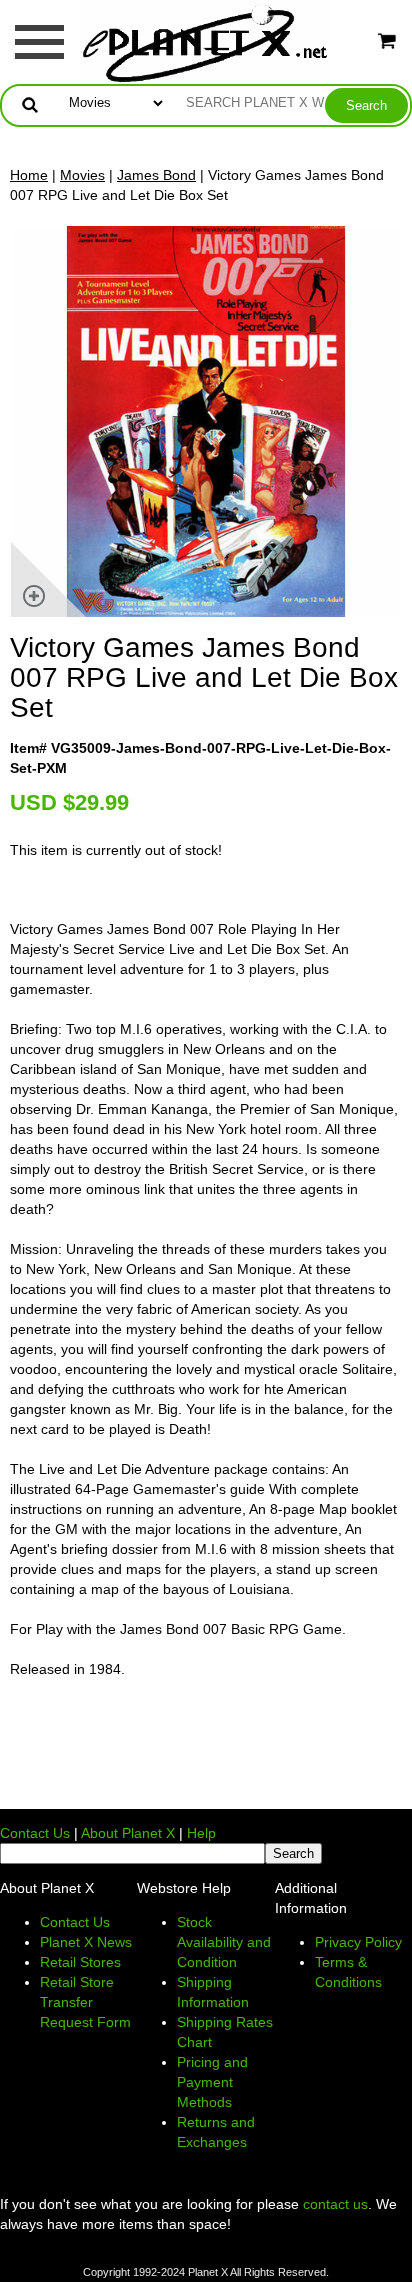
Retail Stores (80, 1962)
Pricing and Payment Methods (212, 2082)
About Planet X (128, 1833)
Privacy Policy (358, 1942)
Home (29, 175)
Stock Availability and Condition (224, 1942)
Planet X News (86, 1942)
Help (201, 1833)
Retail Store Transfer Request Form (85, 2002)
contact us (335, 2204)
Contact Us (35, 1833)
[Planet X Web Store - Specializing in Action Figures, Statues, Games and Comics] (206, 41)
